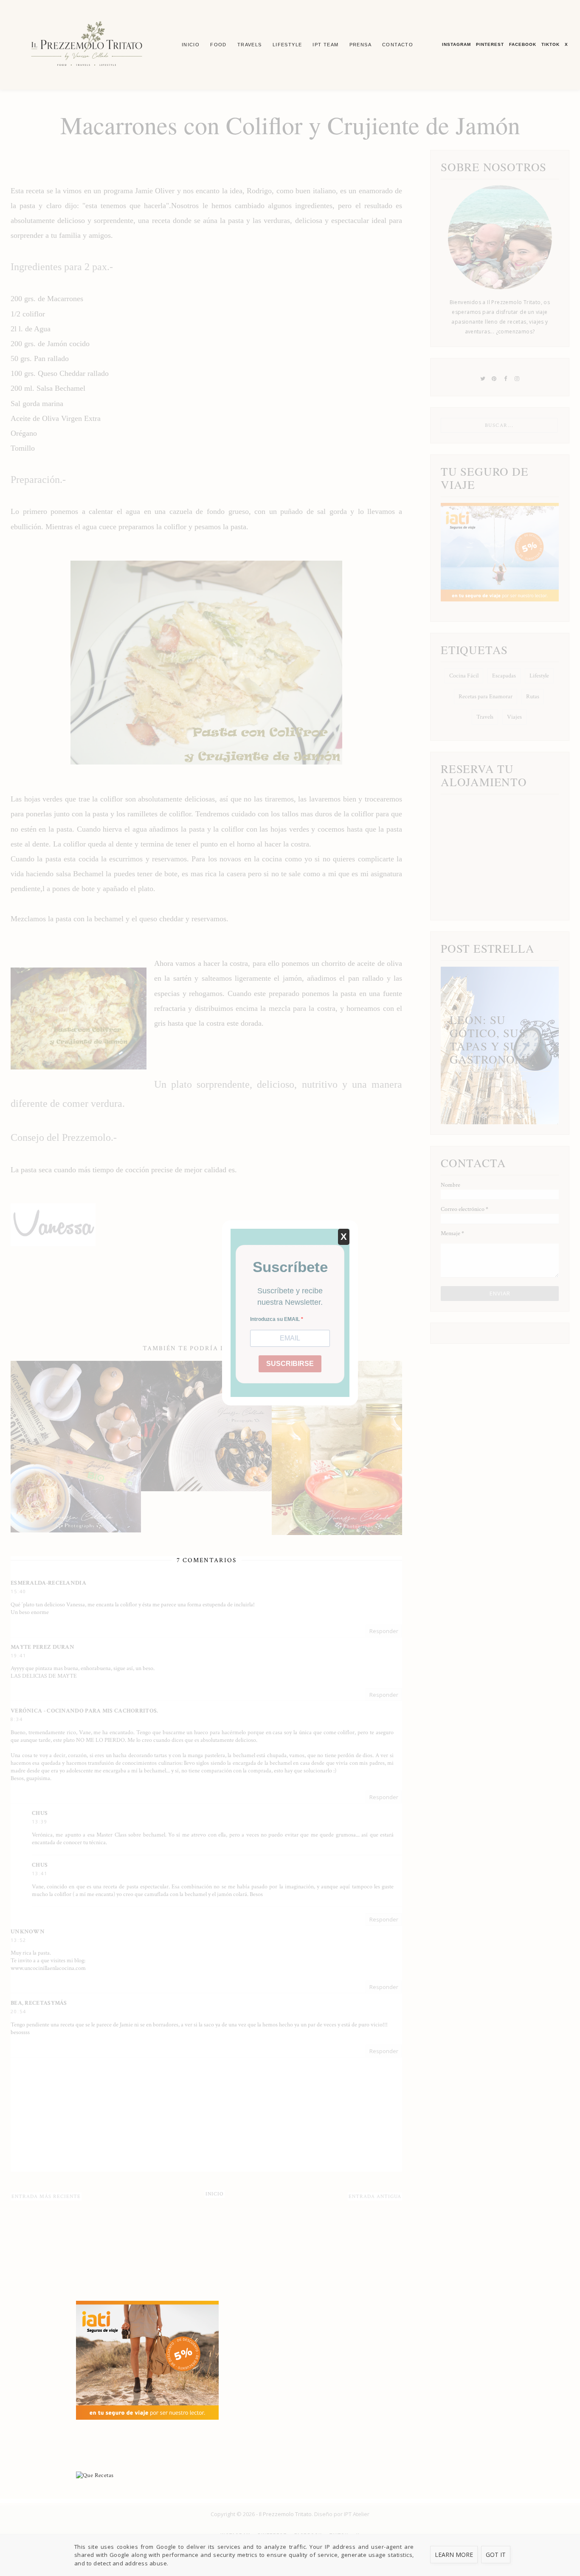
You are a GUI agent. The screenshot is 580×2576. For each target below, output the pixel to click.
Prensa (360, 45)
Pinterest (490, 44)
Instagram (456, 44)
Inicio (191, 45)
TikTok (550, 44)
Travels (250, 45)
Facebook (523, 44)
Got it (496, 2555)
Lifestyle (287, 45)
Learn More (454, 2555)
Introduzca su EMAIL (276, 1319)
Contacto (398, 45)
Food (218, 45)
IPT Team (325, 45)
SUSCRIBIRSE (290, 1364)
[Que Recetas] (290, 2475)
